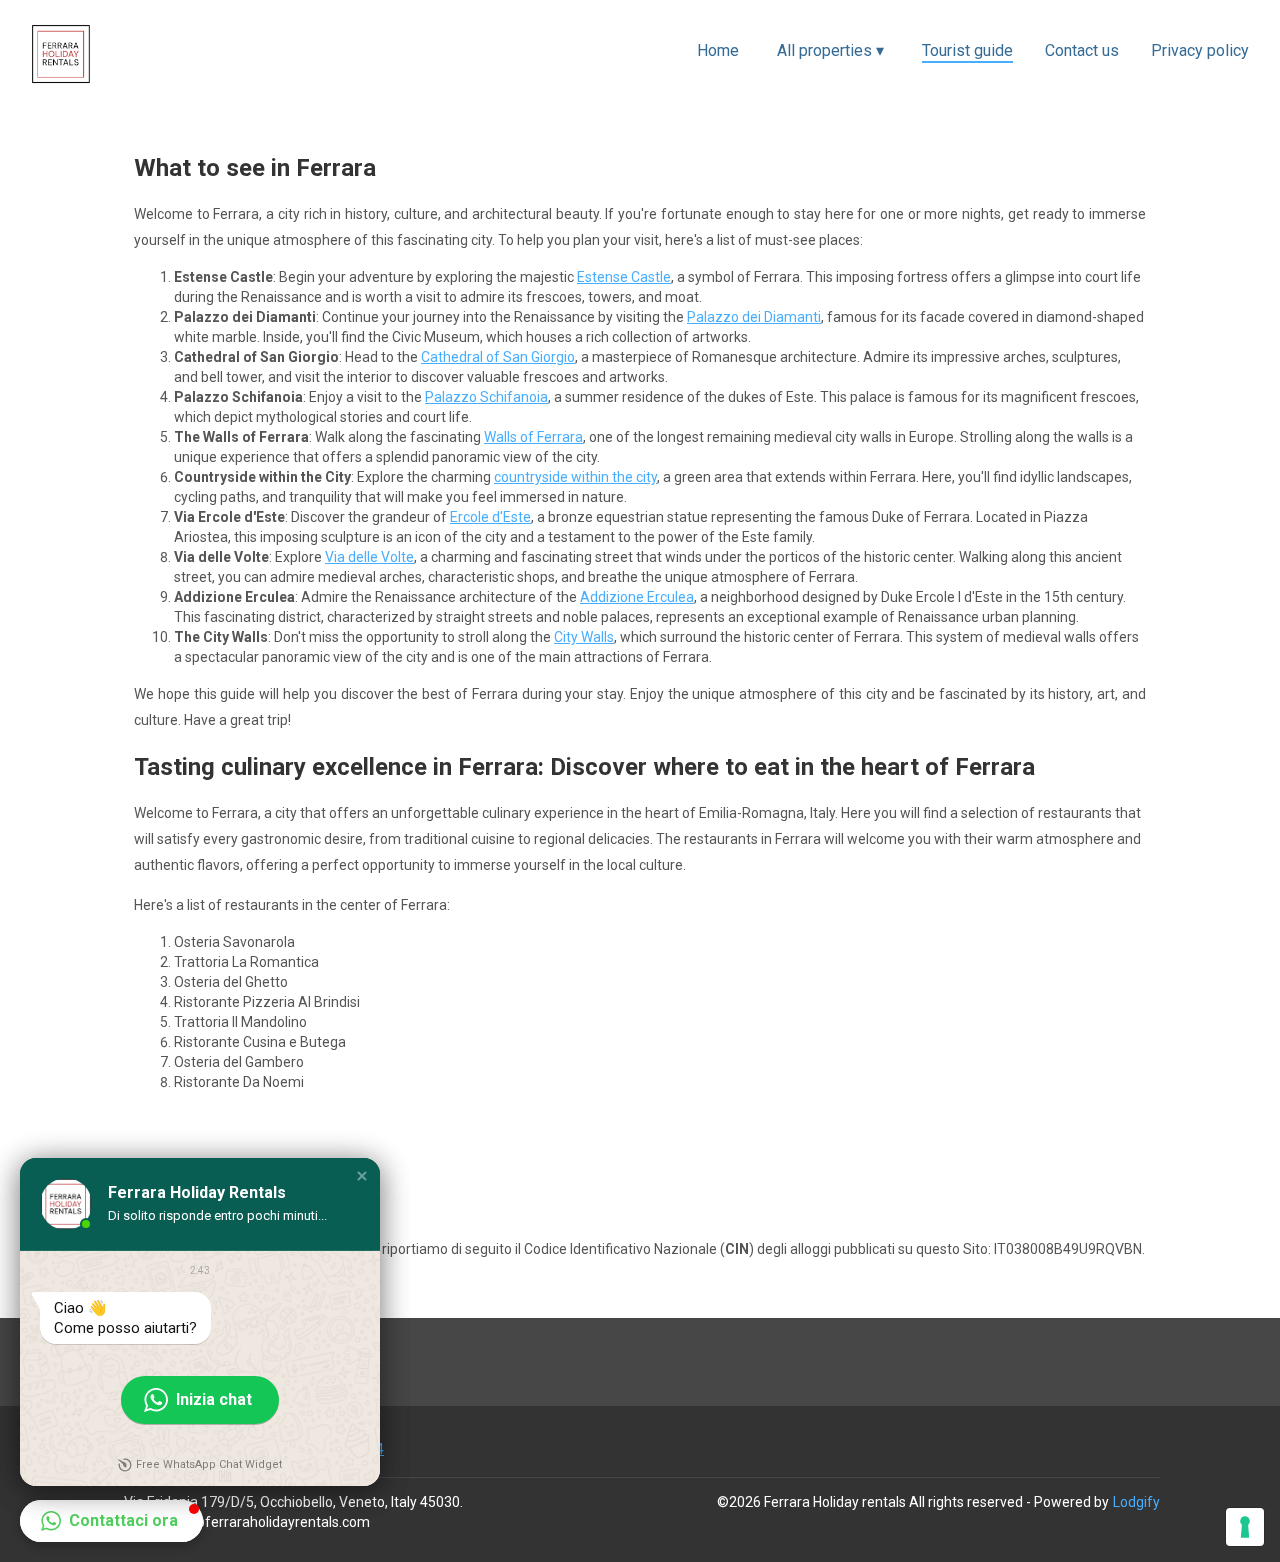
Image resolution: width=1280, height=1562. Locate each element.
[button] (362, 1176)
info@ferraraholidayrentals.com (268, 1522)
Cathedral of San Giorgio (498, 357)
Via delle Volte (369, 557)
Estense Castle (624, 277)
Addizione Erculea (637, 597)
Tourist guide (967, 50)
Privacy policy (1200, 50)
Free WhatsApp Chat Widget (209, 1464)
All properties (830, 50)
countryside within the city (575, 477)
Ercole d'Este (490, 517)
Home (718, 50)
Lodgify (1136, 1502)
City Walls (584, 637)
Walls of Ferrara (533, 437)
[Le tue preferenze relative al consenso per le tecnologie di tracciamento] (1245, 1527)
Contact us (1082, 50)
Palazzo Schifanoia (486, 397)
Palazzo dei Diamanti (754, 317)
